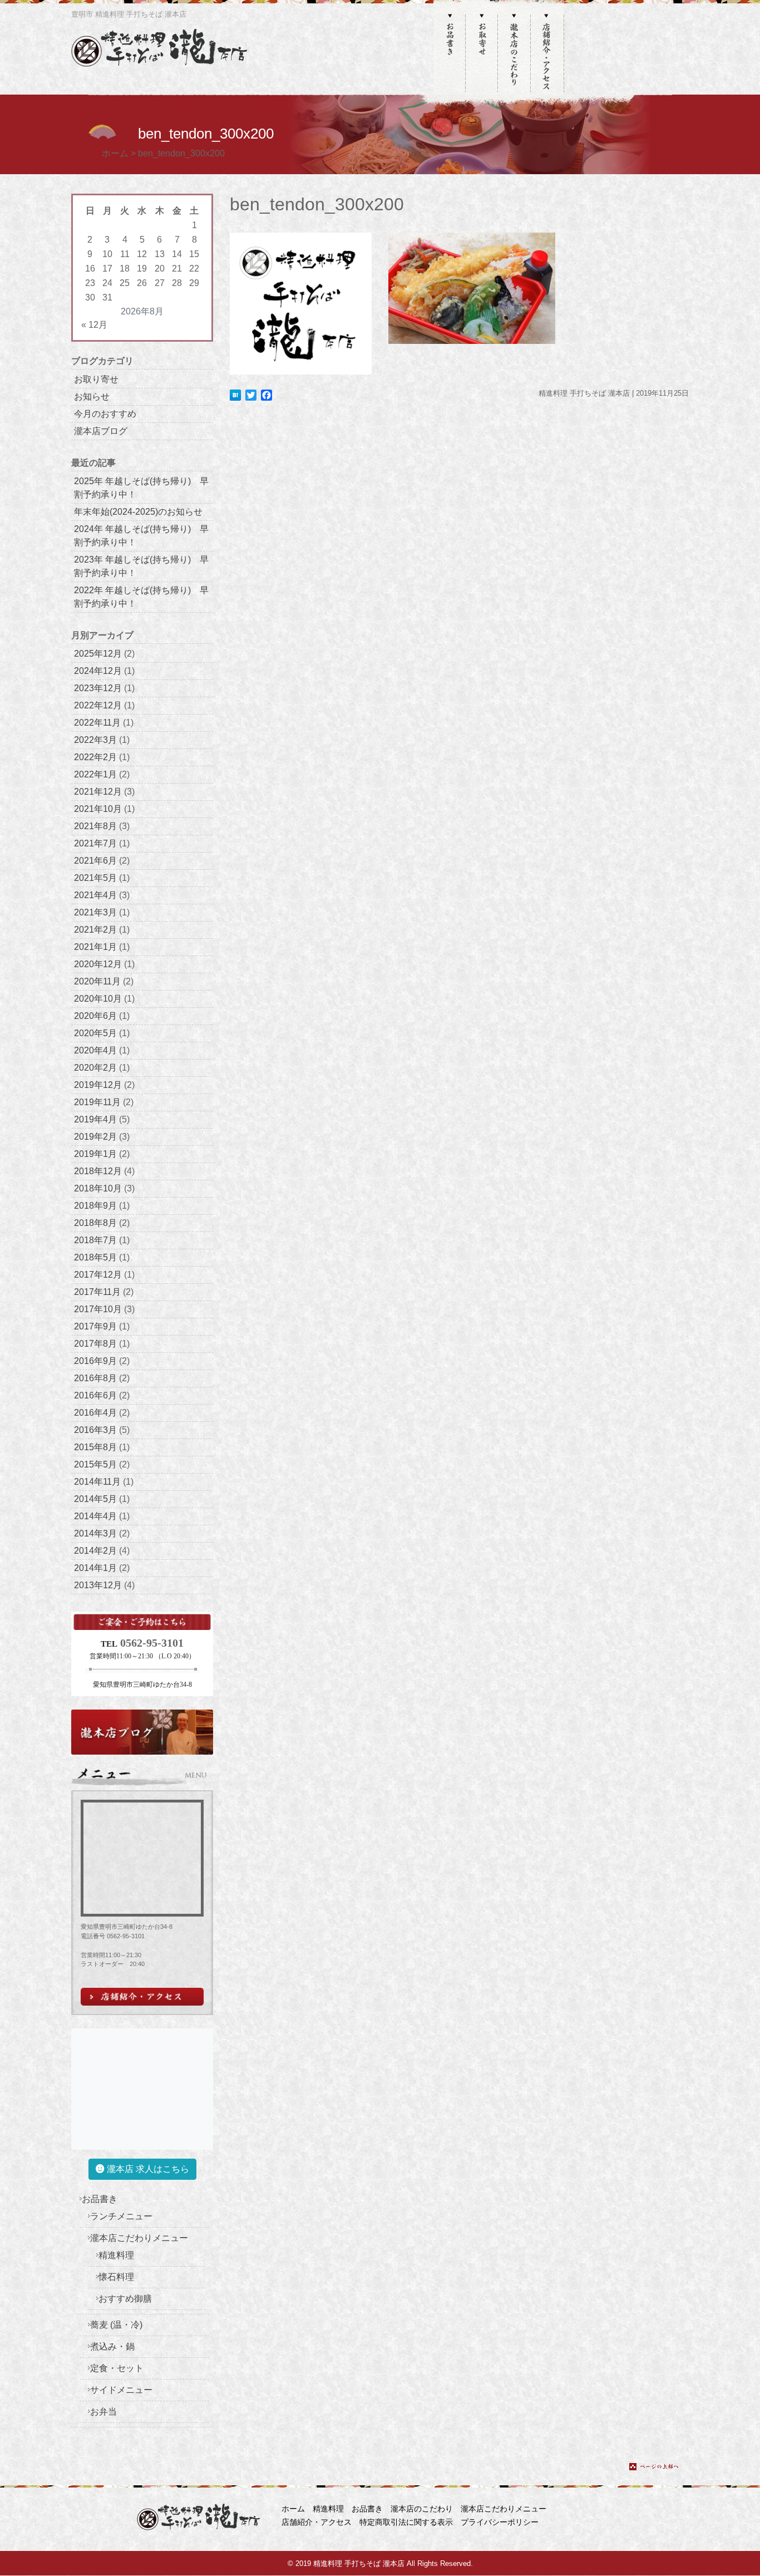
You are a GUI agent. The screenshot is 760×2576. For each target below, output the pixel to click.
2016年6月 (95, 1395)
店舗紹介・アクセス (317, 2522)
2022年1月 (95, 774)
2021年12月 (98, 792)
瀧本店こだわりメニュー (139, 2238)
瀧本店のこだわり (422, 2509)
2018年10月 (98, 1188)
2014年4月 (95, 1516)
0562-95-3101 (152, 1643)
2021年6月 (95, 861)
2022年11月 (97, 723)
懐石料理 (116, 2277)
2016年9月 (95, 1361)
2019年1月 (95, 1154)
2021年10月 (98, 809)
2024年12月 (98, 671)
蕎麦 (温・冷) (116, 2325)
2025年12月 (98, 654)
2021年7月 (95, 843)
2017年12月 (98, 1275)
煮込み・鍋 (112, 2346)
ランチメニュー (121, 2216)
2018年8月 (95, 1223)
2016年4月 (95, 1413)
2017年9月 (95, 1326)
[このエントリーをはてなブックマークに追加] (235, 394)
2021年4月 (95, 895)
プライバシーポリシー (500, 2522)
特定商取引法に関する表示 (406, 2522)
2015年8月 (95, 1447)
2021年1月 (95, 947)
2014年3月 (95, 1533)
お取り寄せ (96, 379)
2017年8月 (95, 1344)
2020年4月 (95, 1050)
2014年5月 (95, 1499)
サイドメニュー (121, 2390)
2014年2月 (95, 1551)
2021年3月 (95, 912)
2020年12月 (98, 964)
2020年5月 (95, 1033)
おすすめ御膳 (125, 2299)
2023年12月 (98, 688)
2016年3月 (95, 1430)
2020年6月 (95, 1016)
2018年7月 (95, 1240)
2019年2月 (95, 1137)
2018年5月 (95, 1257)
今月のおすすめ (105, 414)
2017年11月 (97, 1292)
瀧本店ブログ (101, 431)
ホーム (293, 2509)
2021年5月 (95, 878)
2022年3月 (95, 740)
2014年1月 (95, 1568)
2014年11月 (97, 1482)
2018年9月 (95, 1206)
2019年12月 (98, 1085)
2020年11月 (97, 981)
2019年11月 (97, 1102)
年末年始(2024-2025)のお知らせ (138, 512)
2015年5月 (95, 1464)
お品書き (100, 2199)
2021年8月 (95, 826)
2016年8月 (95, 1378)
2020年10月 (98, 999)
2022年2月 (95, 757)
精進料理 (116, 2255)
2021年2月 (95, 930)
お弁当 (103, 2412)
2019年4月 (95, 1119)
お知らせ (92, 397)
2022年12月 (98, 705)
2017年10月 (98, 1309)
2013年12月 (98, 1585)
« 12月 (94, 325)
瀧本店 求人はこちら (147, 2169)
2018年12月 (98, 1171)
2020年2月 (95, 1068)
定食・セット (117, 2368)
